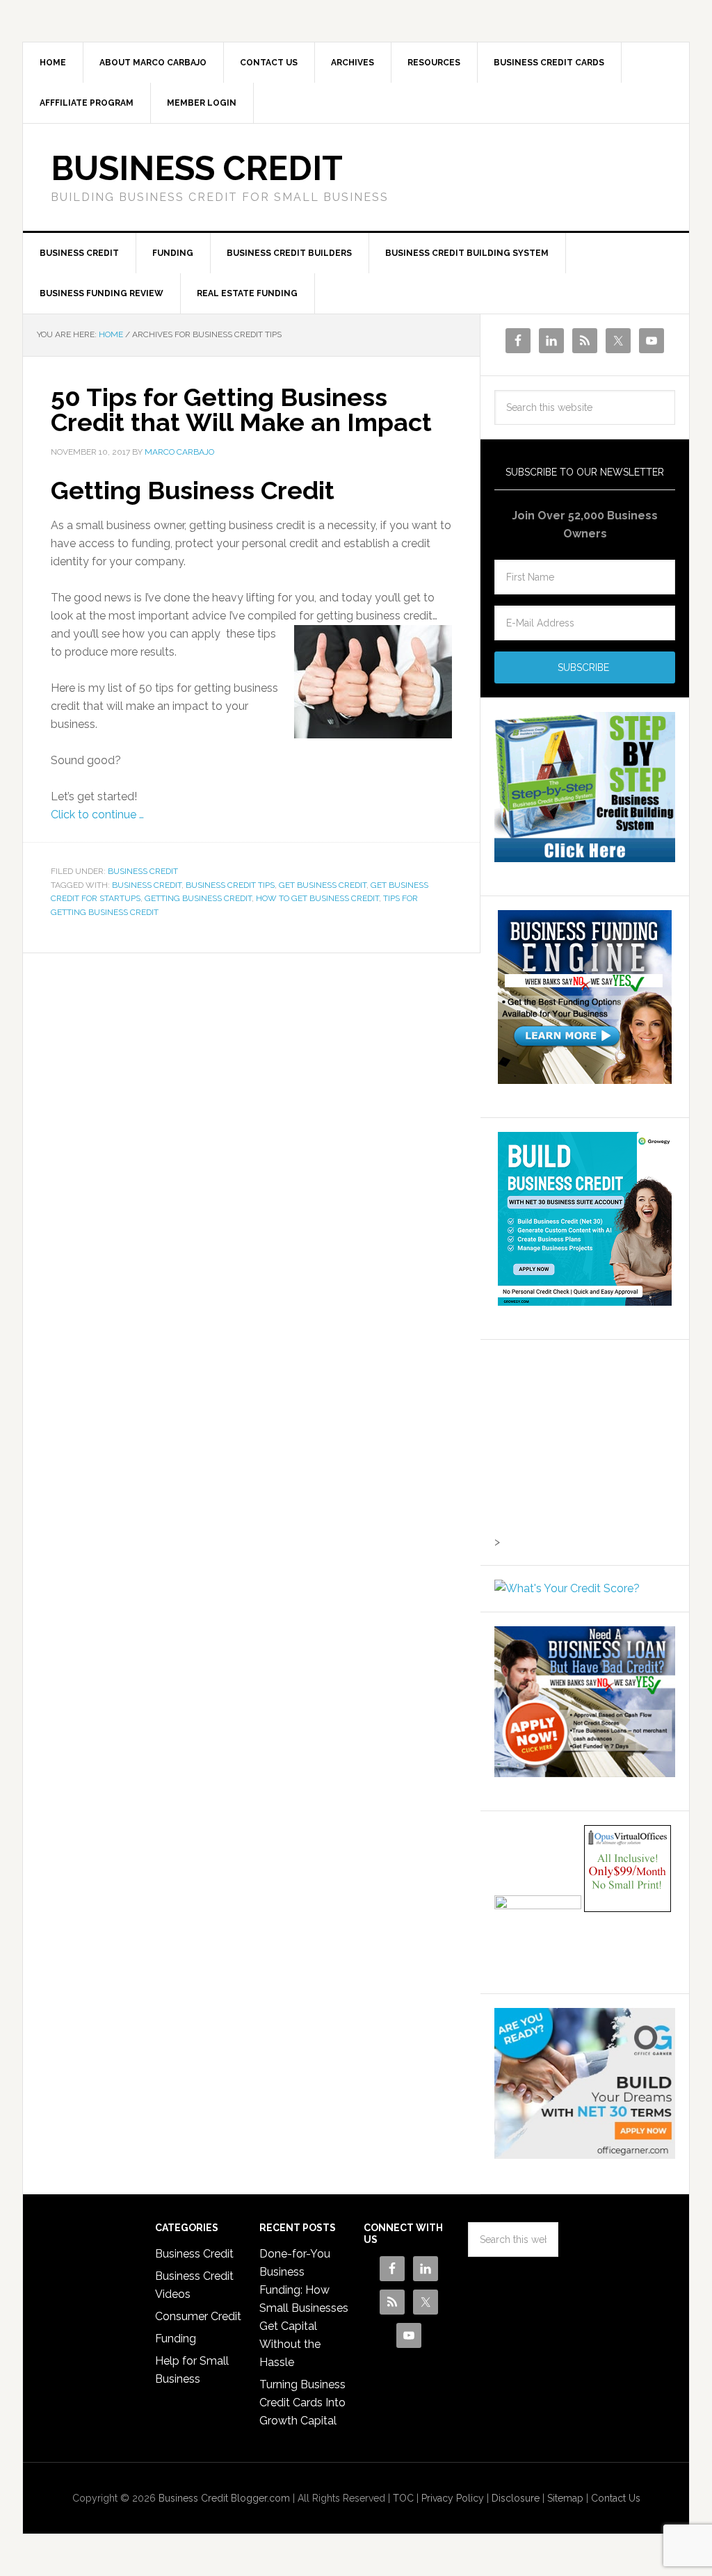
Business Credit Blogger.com (224, 2498)
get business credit (323, 885)
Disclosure (516, 2498)
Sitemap (565, 2498)
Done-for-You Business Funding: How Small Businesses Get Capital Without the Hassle (304, 2308)
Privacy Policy (453, 2498)
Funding (176, 2339)
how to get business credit (317, 898)
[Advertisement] (581, 1441)
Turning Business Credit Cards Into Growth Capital (302, 2403)
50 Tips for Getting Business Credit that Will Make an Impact (241, 410)
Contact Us (616, 2498)
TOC (403, 2498)
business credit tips (230, 885)
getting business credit (198, 898)
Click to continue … (97, 815)
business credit (147, 885)
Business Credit (197, 168)
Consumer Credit (198, 2316)
